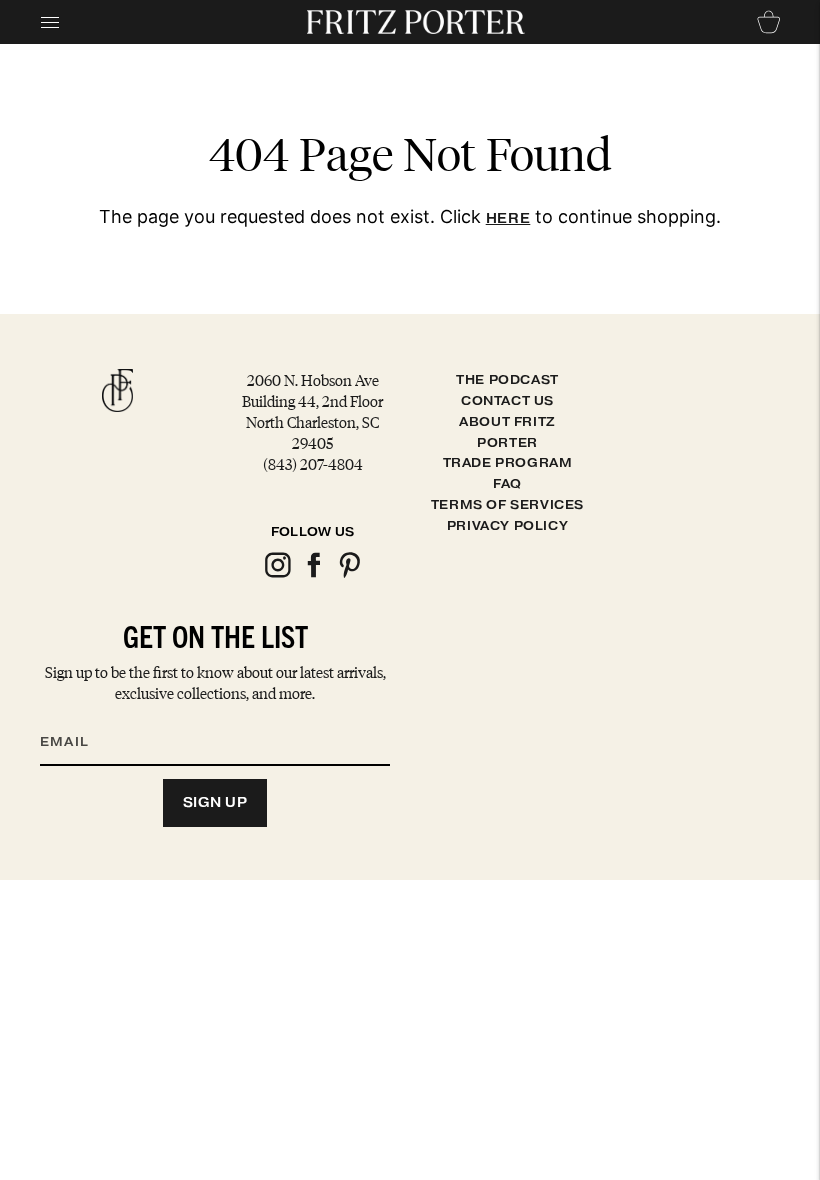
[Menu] (50, 22)
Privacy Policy (507, 525)
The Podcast (507, 379)
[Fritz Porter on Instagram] (277, 574)
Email (77, 717)
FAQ (507, 483)
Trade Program (508, 462)
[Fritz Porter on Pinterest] (349, 574)
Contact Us (507, 400)
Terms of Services (507, 504)
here (508, 218)
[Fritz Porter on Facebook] (313, 574)
